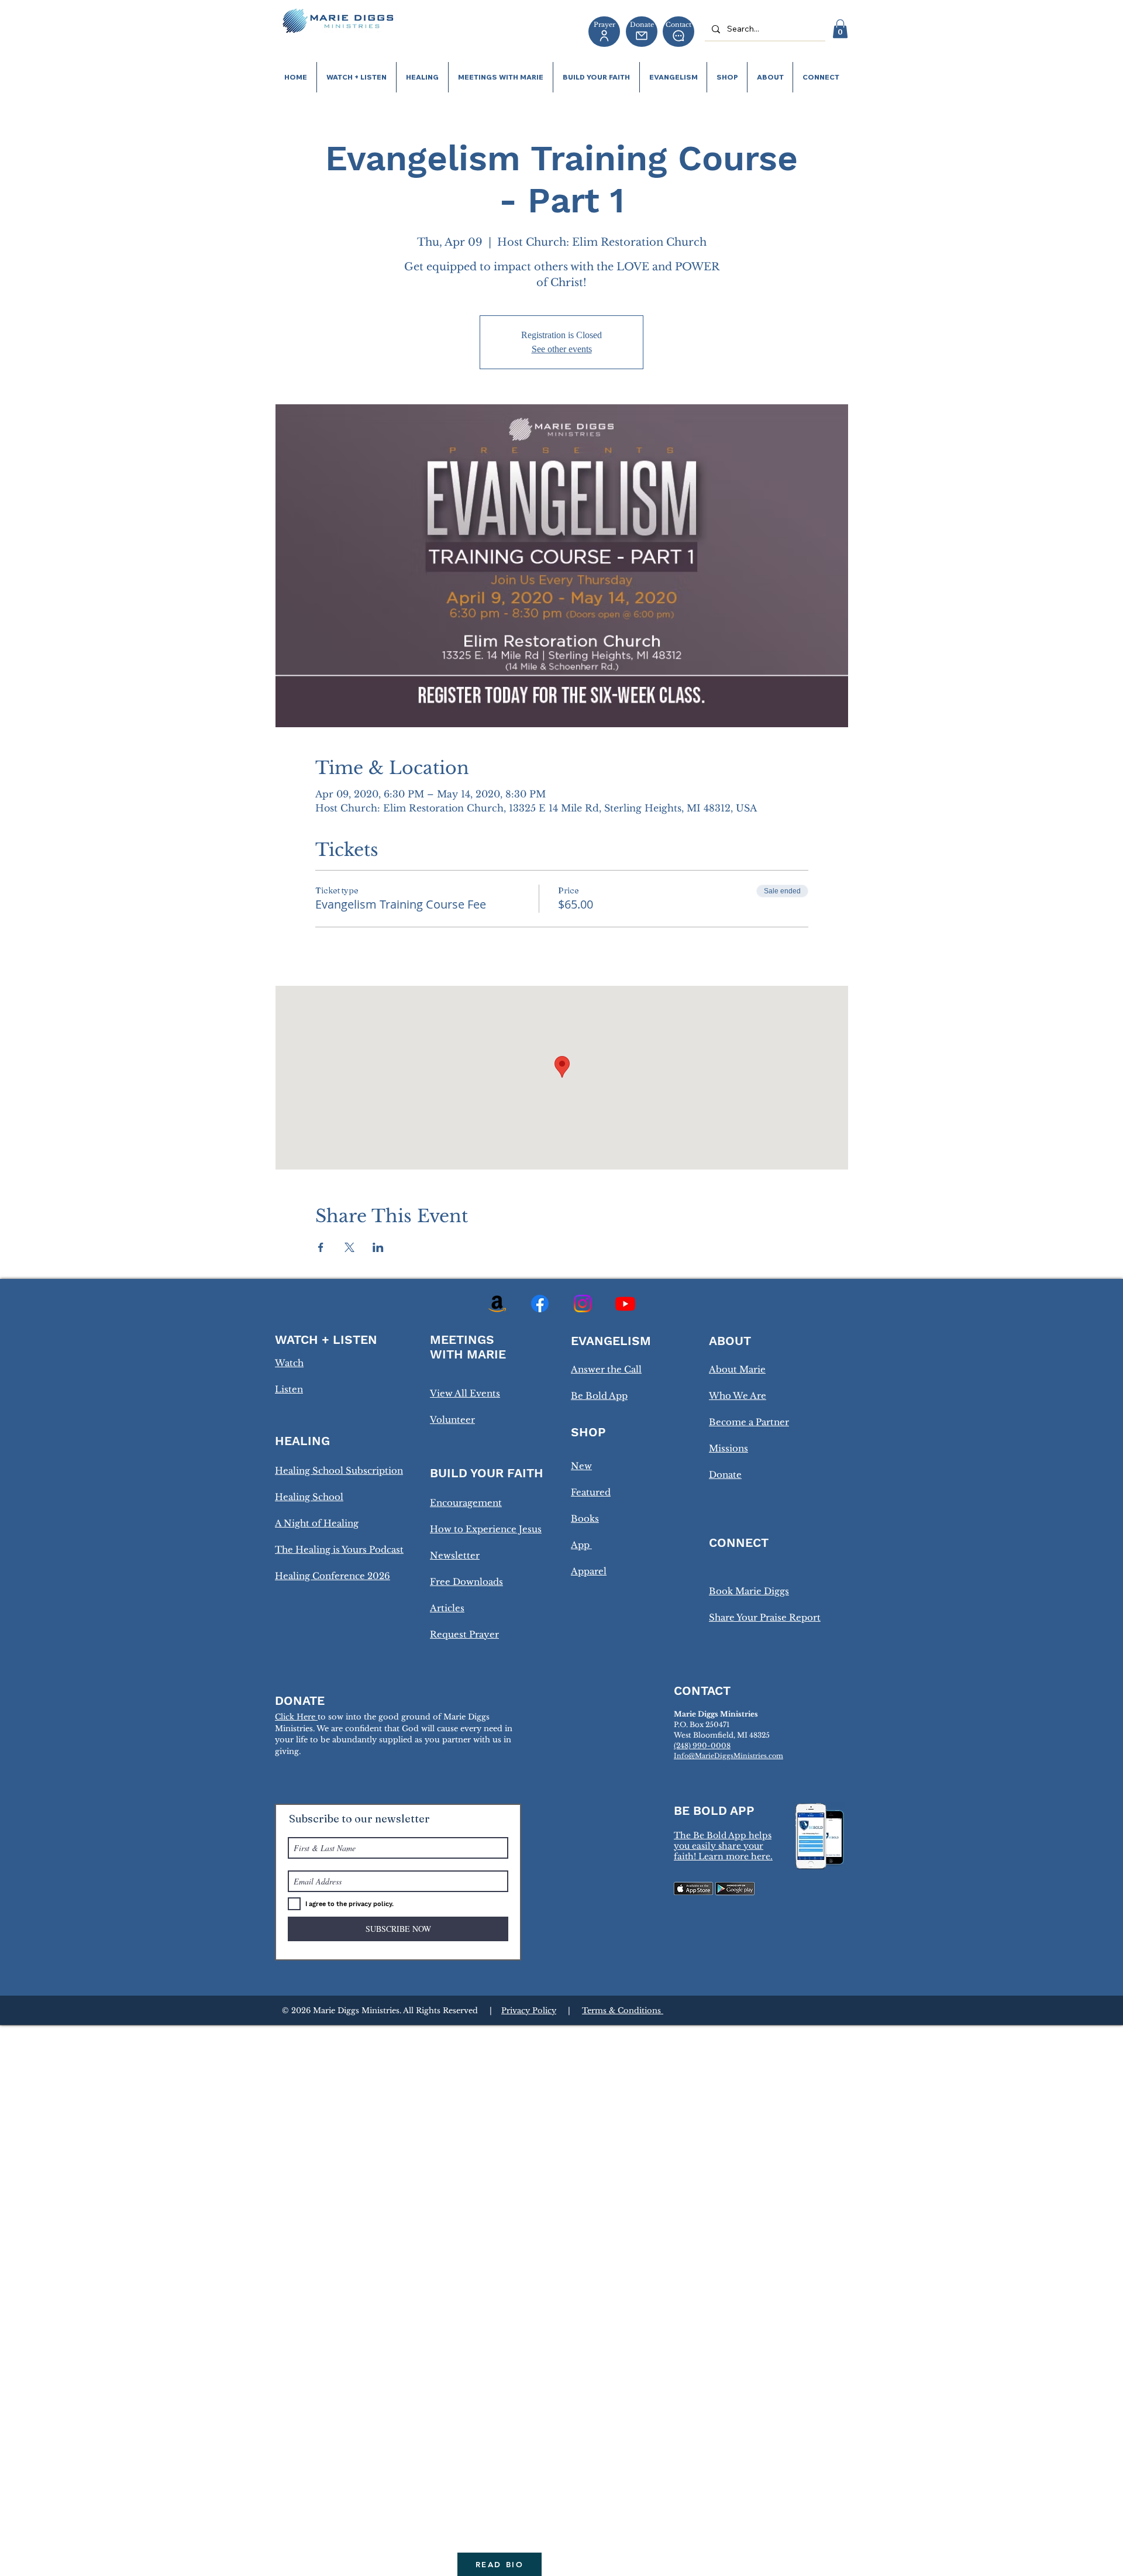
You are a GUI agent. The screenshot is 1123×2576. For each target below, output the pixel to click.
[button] (840, 29)
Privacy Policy (529, 2011)
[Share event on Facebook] (321, 1247)
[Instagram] (583, 1304)
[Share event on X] (349, 1247)
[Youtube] (625, 1304)
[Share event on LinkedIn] (378, 1247)
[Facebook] (540, 1304)
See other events (562, 349)
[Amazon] (497, 1304)
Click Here (296, 1717)
